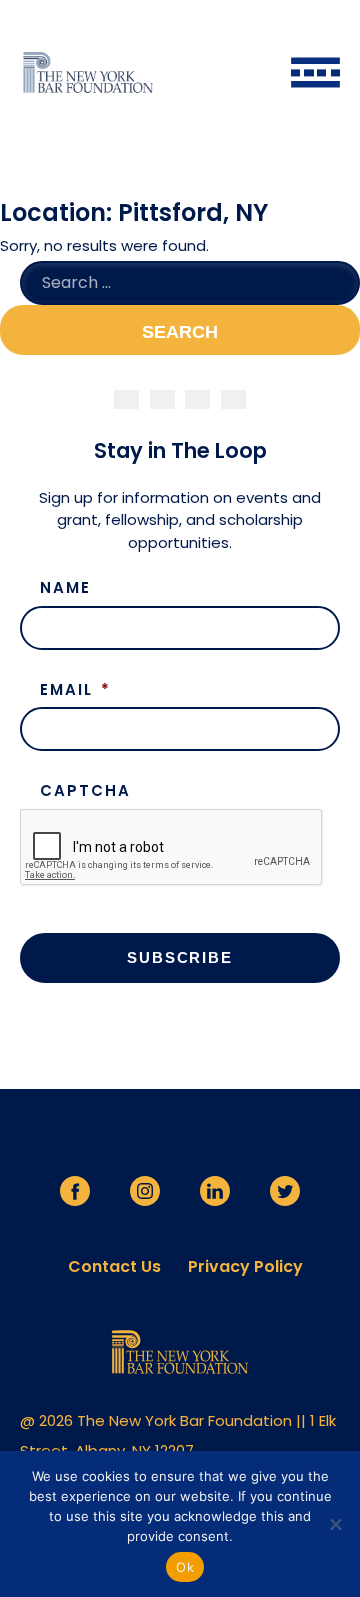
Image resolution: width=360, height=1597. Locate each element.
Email (75, 690)
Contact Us (114, 1267)
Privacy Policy (245, 1267)
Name (65, 588)
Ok (185, 1567)
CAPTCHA (85, 791)
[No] (335, 1524)
